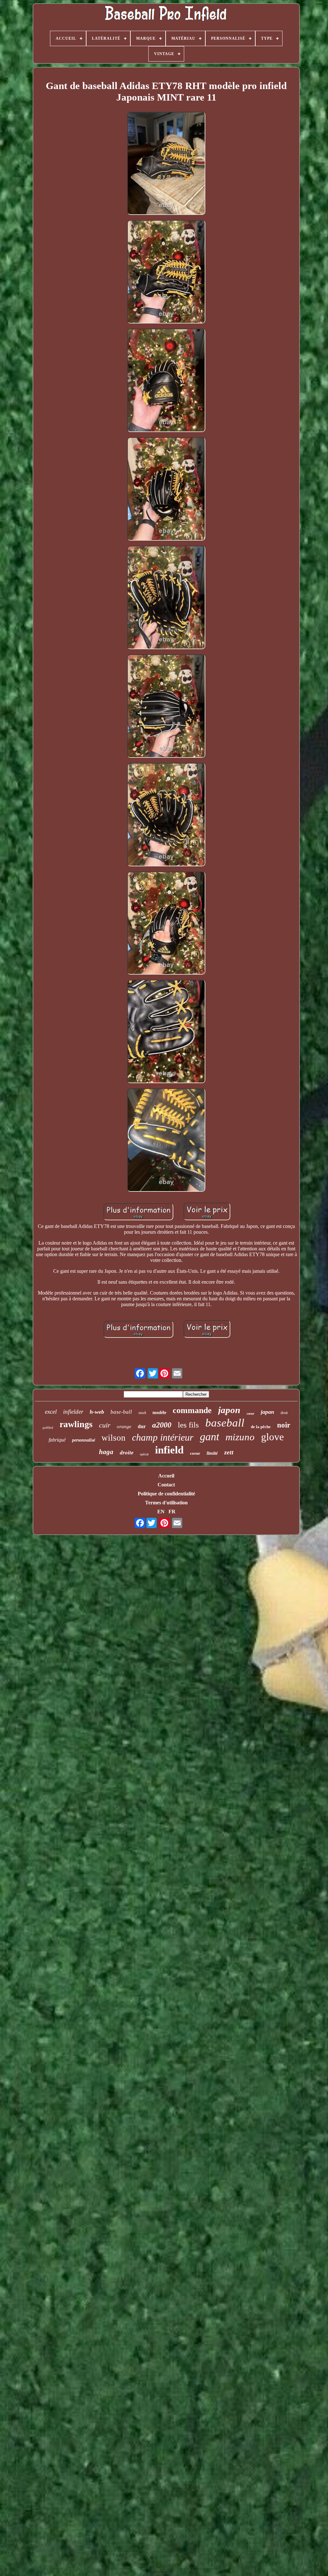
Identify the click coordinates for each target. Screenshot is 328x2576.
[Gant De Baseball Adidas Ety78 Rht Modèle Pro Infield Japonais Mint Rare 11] (166, 164)
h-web (97, 1412)
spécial (144, 1454)
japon (229, 1410)
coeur (195, 1453)
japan (267, 1412)
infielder (73, 1412)
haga (106, 1452)
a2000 (162, 1425)
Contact (166, 1485)
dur (142, 1426)
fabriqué (57, 1440)
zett (229, 1452)
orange (124, 1427)
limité (212, 1453)
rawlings (76, 1424)
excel (51, 1412)
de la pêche (261, 1427)
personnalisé (84, 1440)
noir (284, 1425)
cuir (105, 1425)
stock (142, 1413)
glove (272, 1437)
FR (172, 1512)
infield (169, 1450)
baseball (225, 1423)
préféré (48, 1427)
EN (161, 1512)
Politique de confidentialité (166, 1494)
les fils (188, 1425)
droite (127, 1453)
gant (209, 1437)
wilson (114, 1438)
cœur (250, 1413)
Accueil (166, 1476)
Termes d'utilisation (166, 1503)
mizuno (240, 1437)
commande (192, 1410)
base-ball (121, 1412)
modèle (159, 1413)
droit (284, 1413)
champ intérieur (163, 1437)
